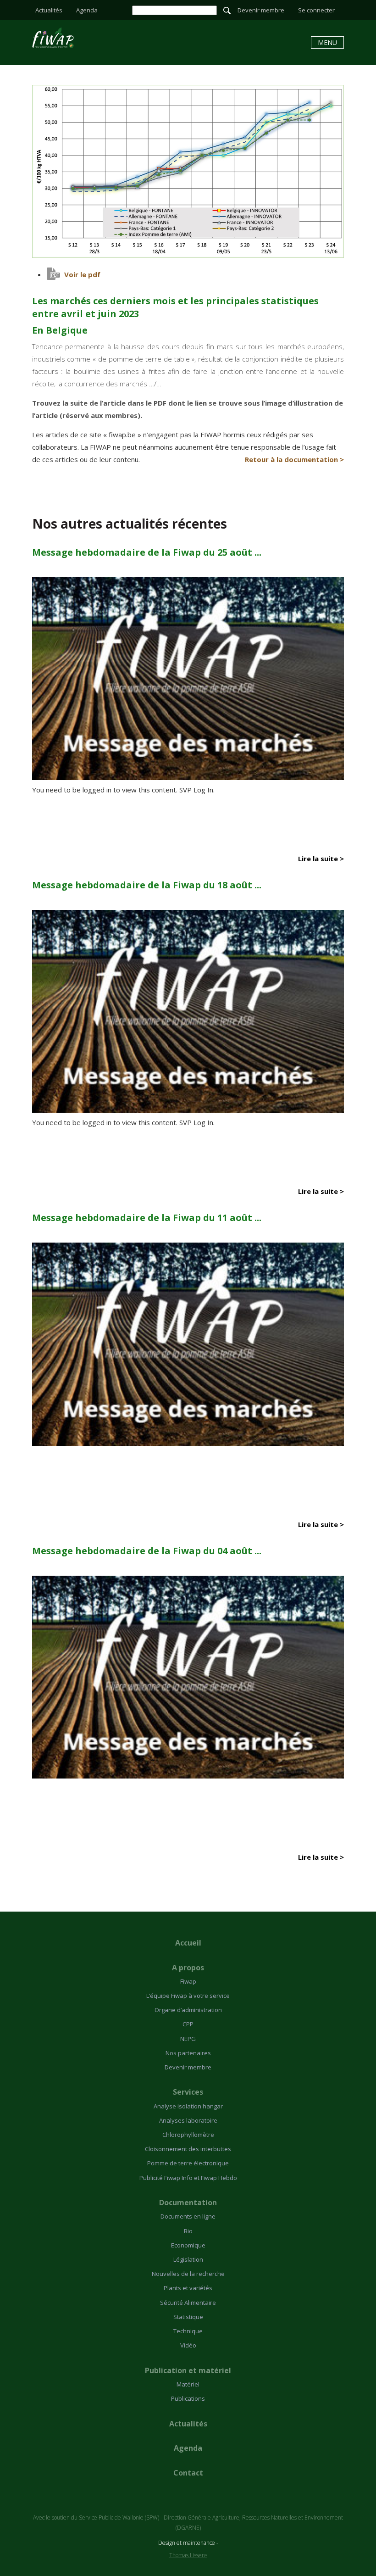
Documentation (188, 2202)
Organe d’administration (188, 2010)
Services (188, 2092)
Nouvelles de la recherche (188, 2274)
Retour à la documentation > (294, 459)
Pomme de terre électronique (188, 2163)
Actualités (49, 10)
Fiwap (188, 1981)
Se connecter (316, 10)
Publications (188, 2398)
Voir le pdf (82, 274)
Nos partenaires (188, 2053)
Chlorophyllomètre (188, 2135)
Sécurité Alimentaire (188, 2303)
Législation (188, 2259)
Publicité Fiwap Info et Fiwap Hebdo (188, 2178)
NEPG (188, 2039)
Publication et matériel (188, 2370)
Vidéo (188, 2345)
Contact (188, 2473)
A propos (188, 1968)
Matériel (188, 2384)
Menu (327, 42)
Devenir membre (261, 10)
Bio (188, 2231)
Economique (188, 2245)
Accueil (188, 1943)
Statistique (188, 2317)
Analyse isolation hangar (188, 2106)
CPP (188, 2024)
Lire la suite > (321, 859)
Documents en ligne (188, 2216)
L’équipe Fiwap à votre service (188, 1996)
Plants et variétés (188, 2288)
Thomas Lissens (188, 2555)
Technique (188, 2331)
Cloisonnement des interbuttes (188, 2149)
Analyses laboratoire (188, 2120)
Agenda (87, 10)
